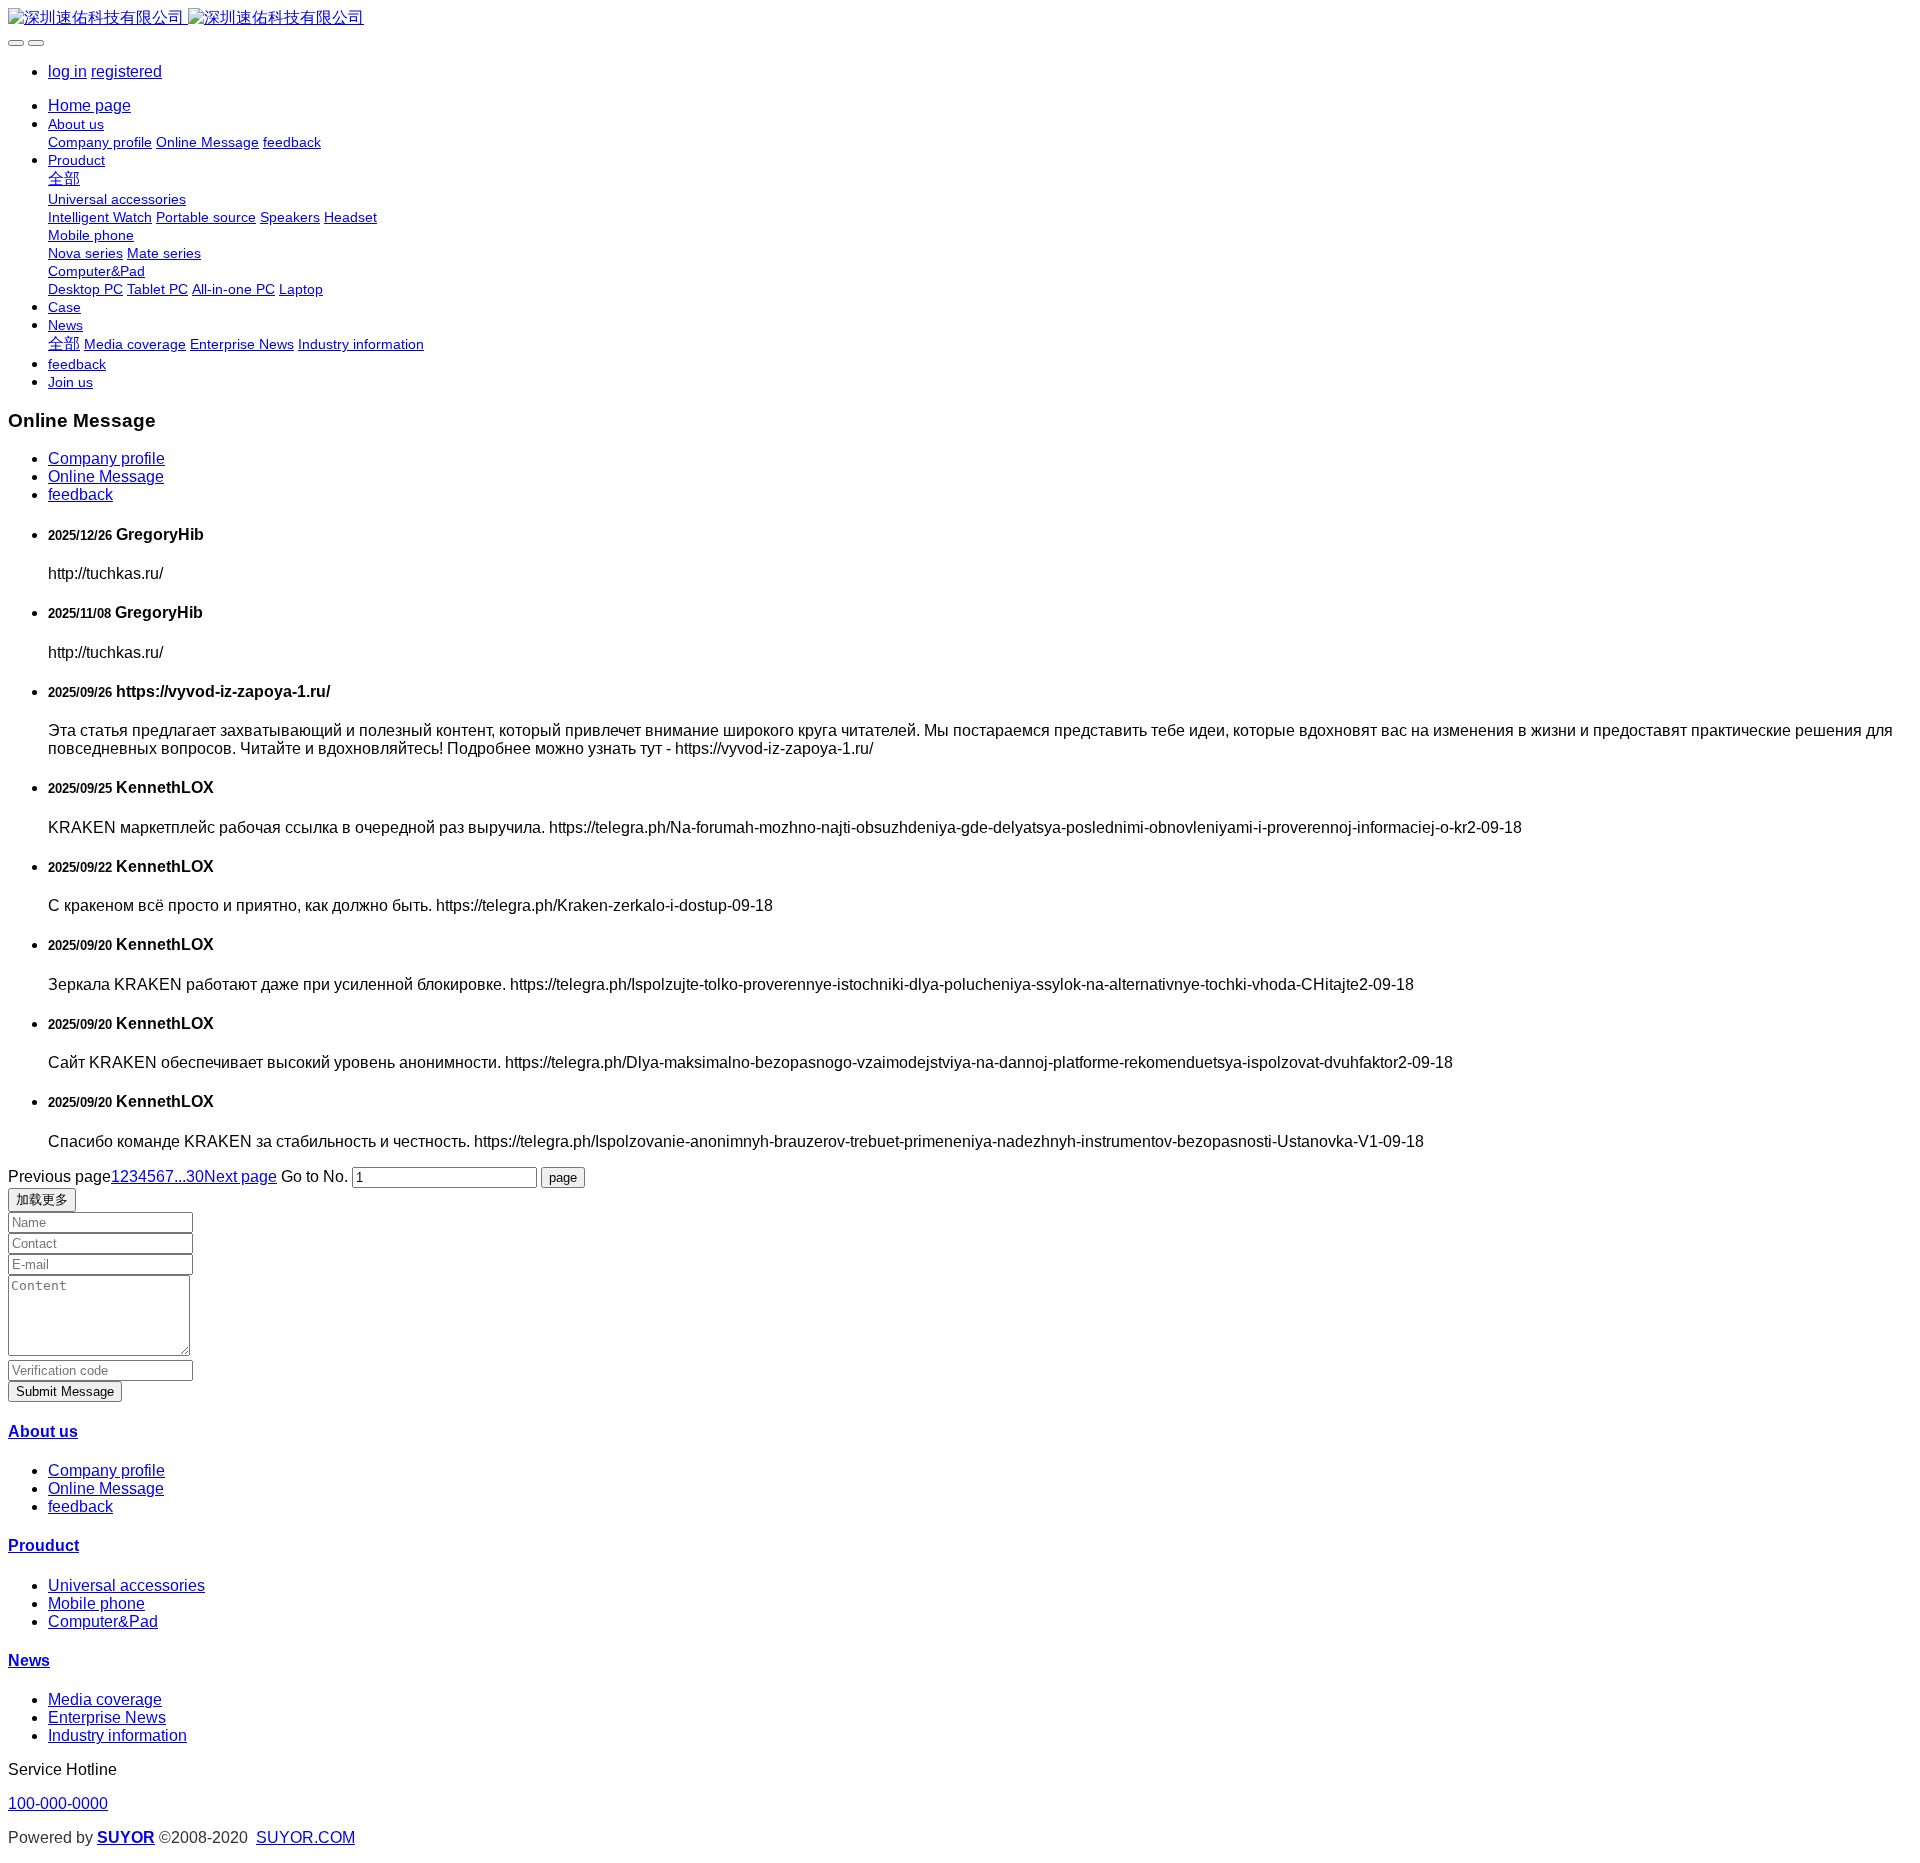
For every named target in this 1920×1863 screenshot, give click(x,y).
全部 (64, 178)
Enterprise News (107, 1717)
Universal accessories (126, 1585)
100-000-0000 (58, 1803)
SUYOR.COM (305, 1837)
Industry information (117, 1735)
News (29, 1660)
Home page (89, 105)
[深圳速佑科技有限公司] (960, 18)
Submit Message (65, 1391)
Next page (240, 1176)
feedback (80, 494)
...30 (189, 1176)
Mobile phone (96, 1603)
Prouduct (43, 1545)
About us (43, 1431)
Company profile (106, 458)
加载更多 (42, 1199)
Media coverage (105, 1699)
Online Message (106, 476)
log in (67, 71)
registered (126, 71)
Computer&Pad (103, 1621)
